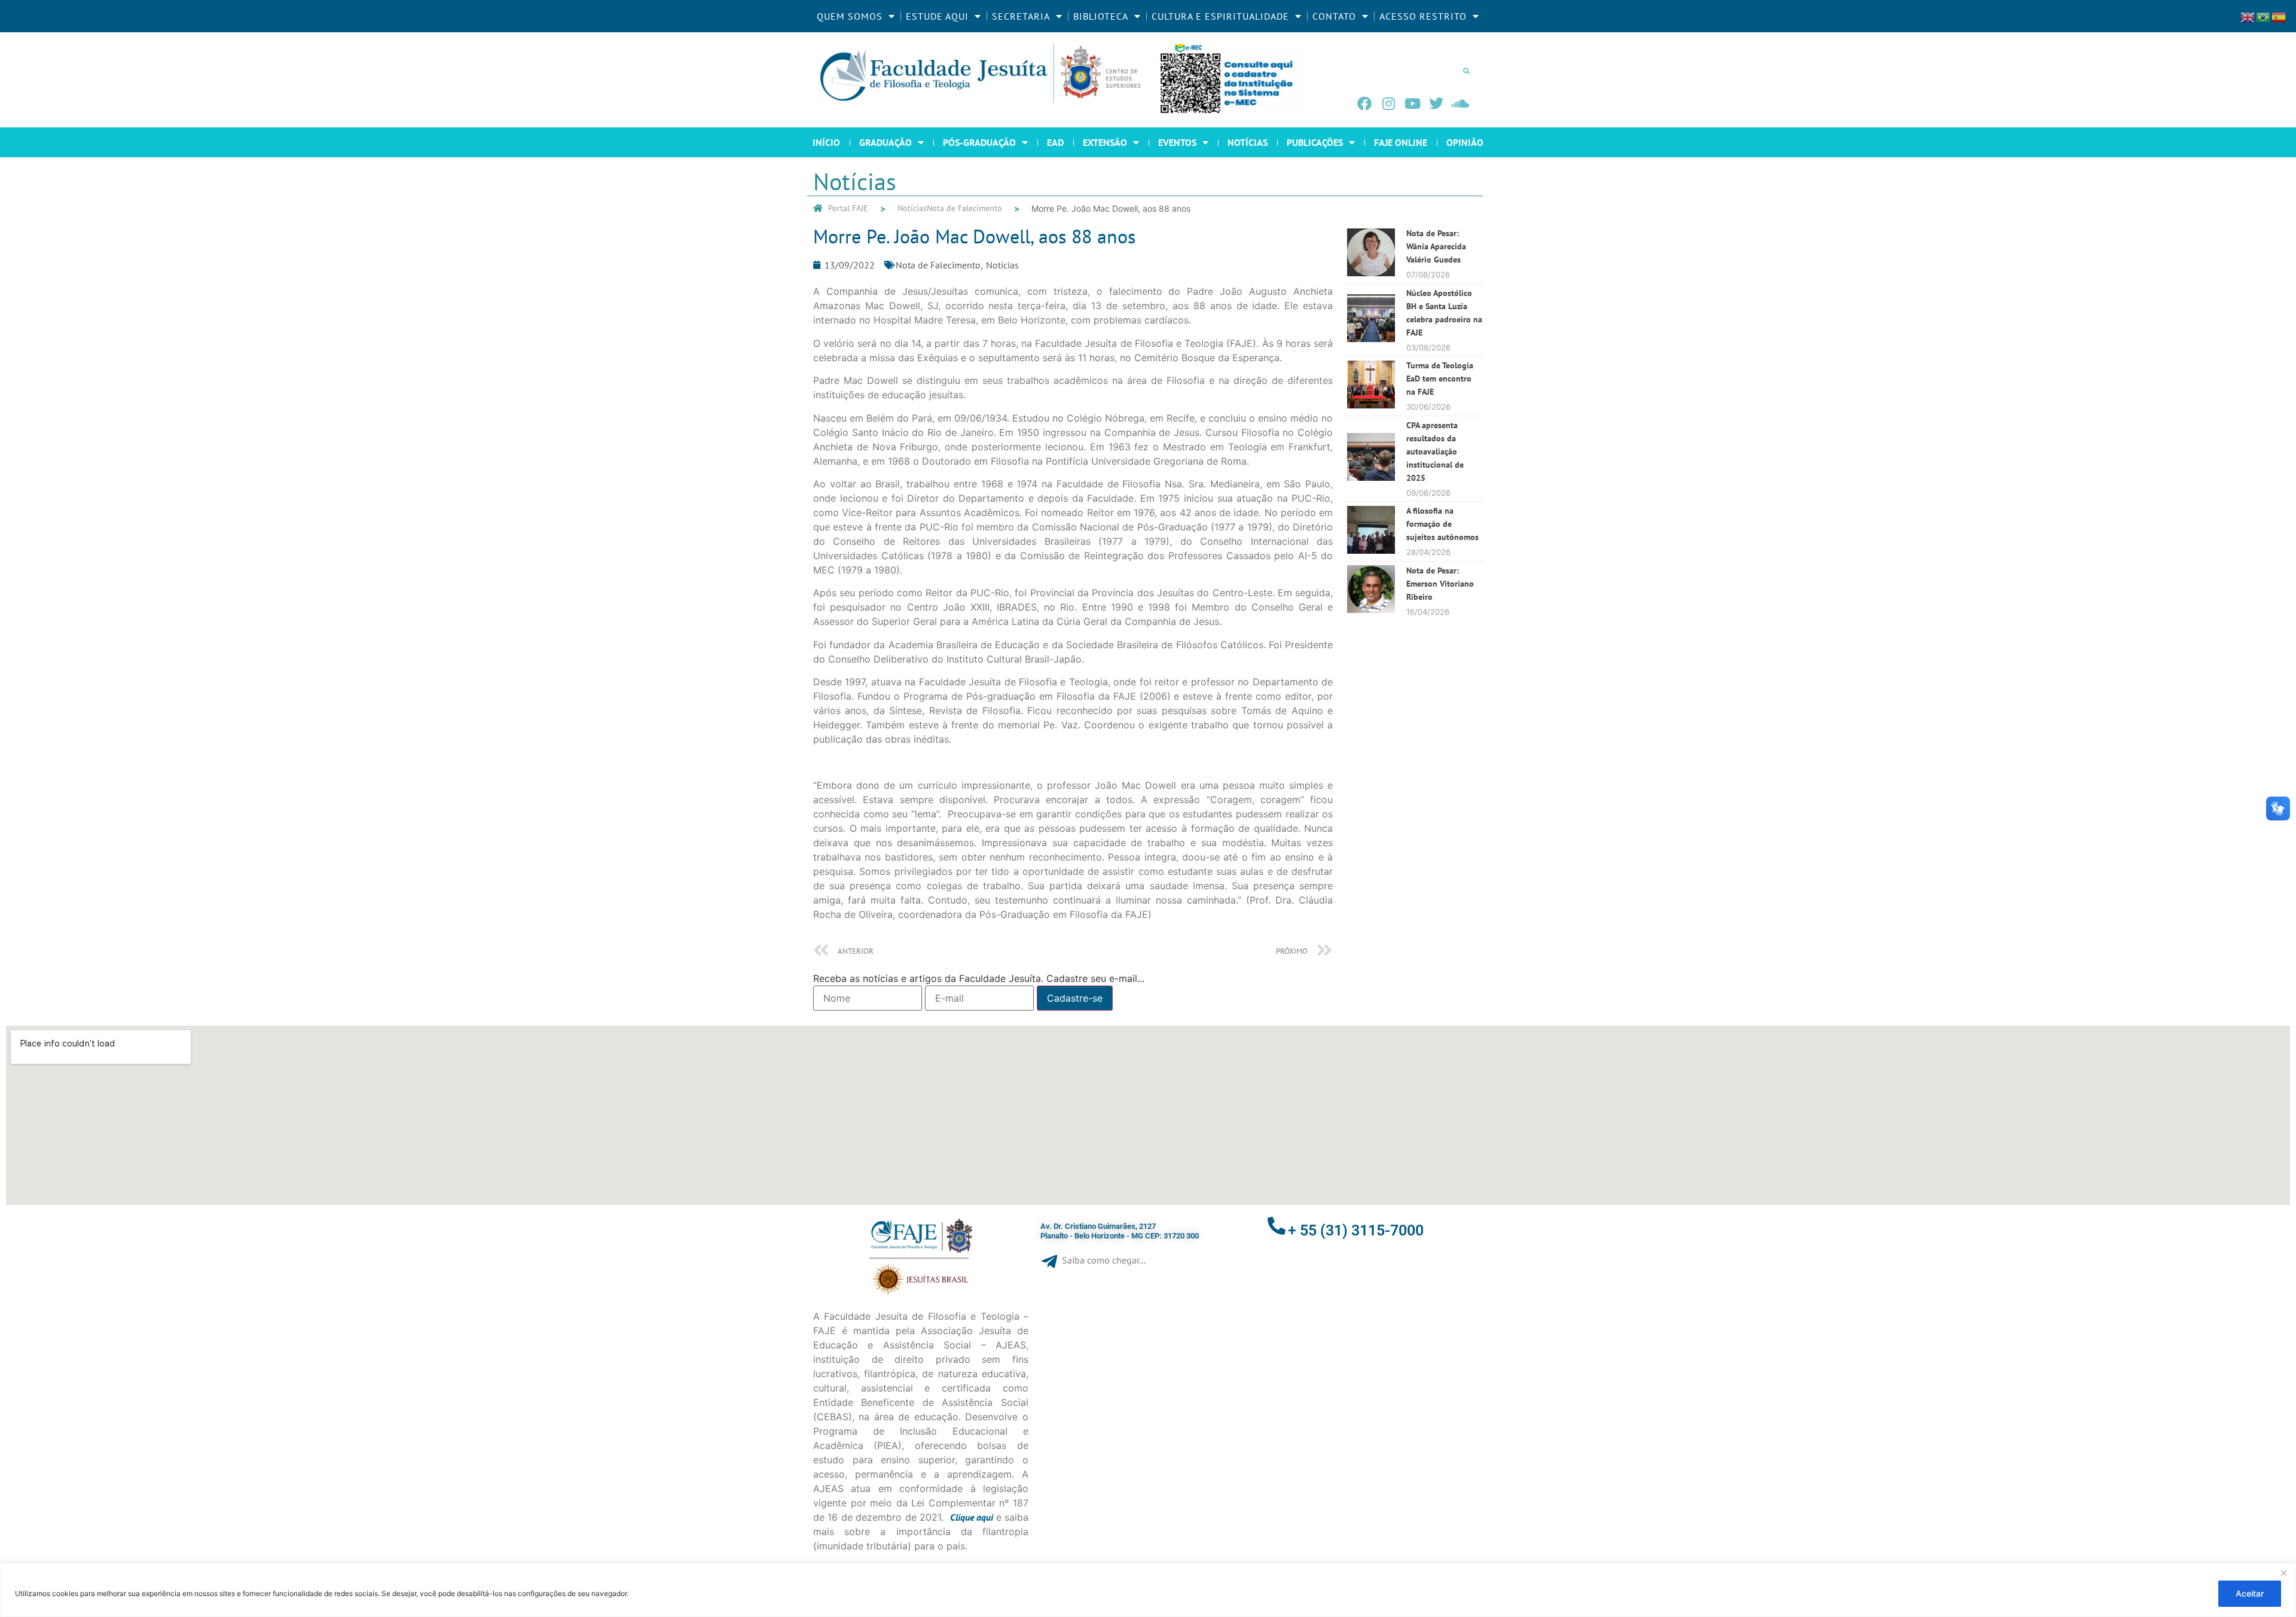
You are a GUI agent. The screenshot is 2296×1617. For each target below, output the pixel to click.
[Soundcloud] (1460, 103)
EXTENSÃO (1105, 142)
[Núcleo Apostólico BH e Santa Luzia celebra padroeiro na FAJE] (1371, 338)
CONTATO (1334, 16)
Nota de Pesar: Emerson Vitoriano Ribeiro (1440, 584)
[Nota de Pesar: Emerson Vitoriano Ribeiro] (1371, 609)
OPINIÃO (1465, 142)
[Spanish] (2279, 16)
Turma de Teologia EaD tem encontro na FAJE (1440, 379)
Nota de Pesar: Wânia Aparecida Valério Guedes (1436, 246)
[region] (1148, 1590)
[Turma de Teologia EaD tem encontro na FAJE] (1371, 405)
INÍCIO (826, 142)
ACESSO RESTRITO (1423, 16)
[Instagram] (1388, 103)
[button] (1466, 71)
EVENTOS (1177, 142)
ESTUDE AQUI (937, 16)
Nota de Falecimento (964, 208)
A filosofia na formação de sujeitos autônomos (1442, 524)
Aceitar (2250, 1593)
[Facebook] (1364, 103)
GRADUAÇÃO (886, 142)
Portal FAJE (848, 208)
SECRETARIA (1021, 16)
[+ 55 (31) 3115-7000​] (1277, 1226)
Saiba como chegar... (1104, 1260)
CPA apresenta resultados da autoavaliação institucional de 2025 (1435, 451)
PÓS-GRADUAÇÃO (979, 142)
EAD (1055, 142)
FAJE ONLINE (1401, 142)
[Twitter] (1436, 103)
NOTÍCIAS (1248, 142)
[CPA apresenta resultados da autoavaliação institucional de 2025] (1371, 477)
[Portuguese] (2264, 16)
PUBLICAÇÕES (1315, 142)
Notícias (912, 208)
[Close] (2283, 1573)
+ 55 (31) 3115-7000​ (1356, 1230)
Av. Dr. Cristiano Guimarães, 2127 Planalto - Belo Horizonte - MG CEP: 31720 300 (1120, 1231)
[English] (2248, 16)
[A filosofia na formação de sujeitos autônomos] (1371, 550)
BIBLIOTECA (1101, 16)
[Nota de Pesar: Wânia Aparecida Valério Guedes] (1371, 273)
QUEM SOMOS (850, 16)
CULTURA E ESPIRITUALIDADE (1220, 16)
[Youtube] (1412, 103)
